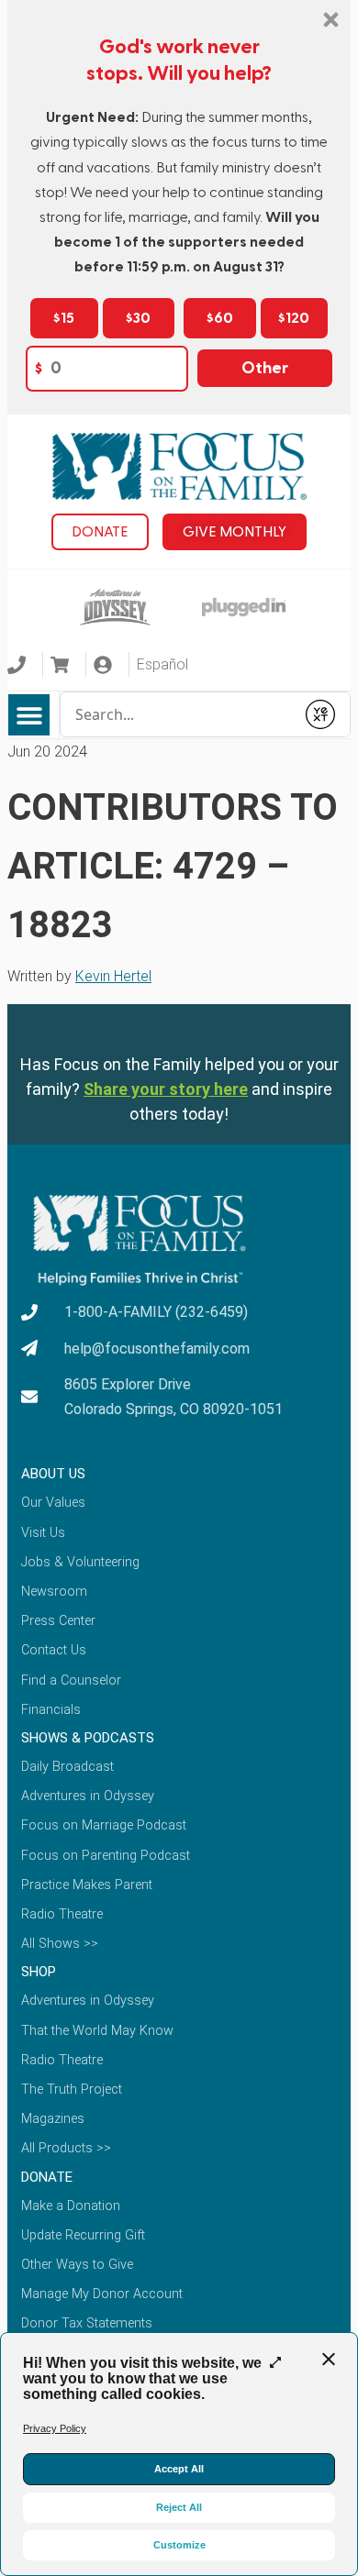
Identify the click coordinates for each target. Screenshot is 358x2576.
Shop (39, 1972)
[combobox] (178, 714)
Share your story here (166, 1089)
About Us (53, 1474)
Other (265, 368)
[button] (29, 715)
